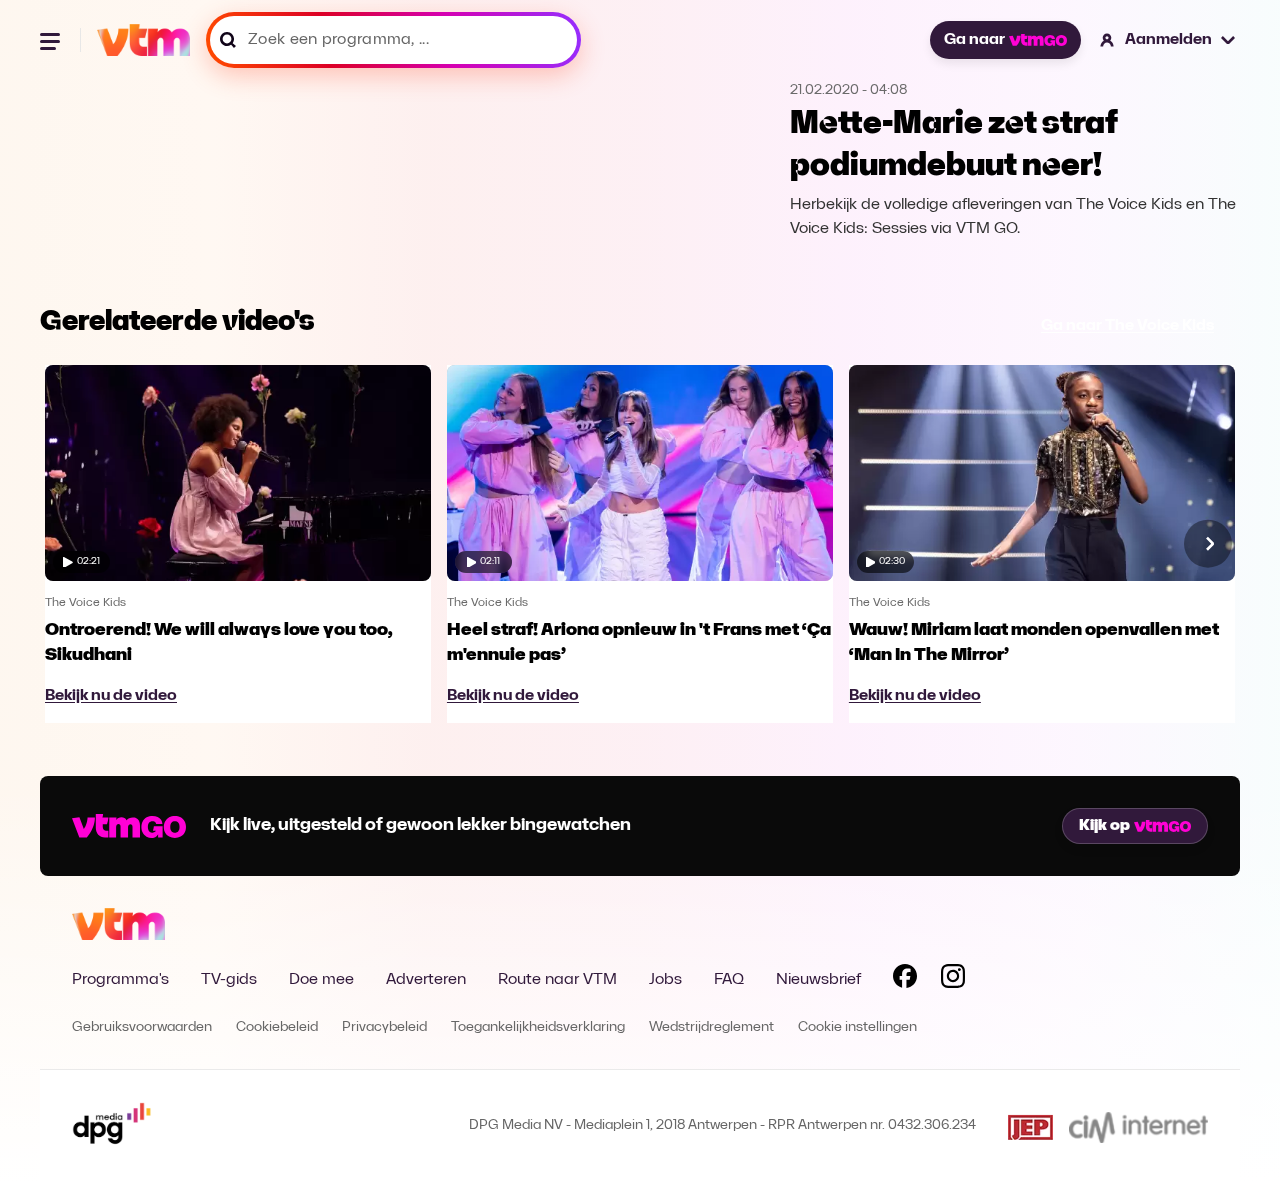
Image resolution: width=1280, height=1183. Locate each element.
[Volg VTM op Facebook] (905, 980)
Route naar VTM (557, 980)
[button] (1168, 40)
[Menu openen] (52, 40)
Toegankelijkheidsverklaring (538, 1027)
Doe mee (321, 980)
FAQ (729, 980)
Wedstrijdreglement (711, 1027)
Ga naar (974, 40)
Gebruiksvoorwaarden (142, 1027)
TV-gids (229, 980)
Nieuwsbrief (818, 980)
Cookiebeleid (277, 1027)
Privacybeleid (384, 1027)
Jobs (665, 980)
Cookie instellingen (857, 1027)
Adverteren (426, 980)
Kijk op (1104, 826)
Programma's (120, 980)
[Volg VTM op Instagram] (953, 980)
